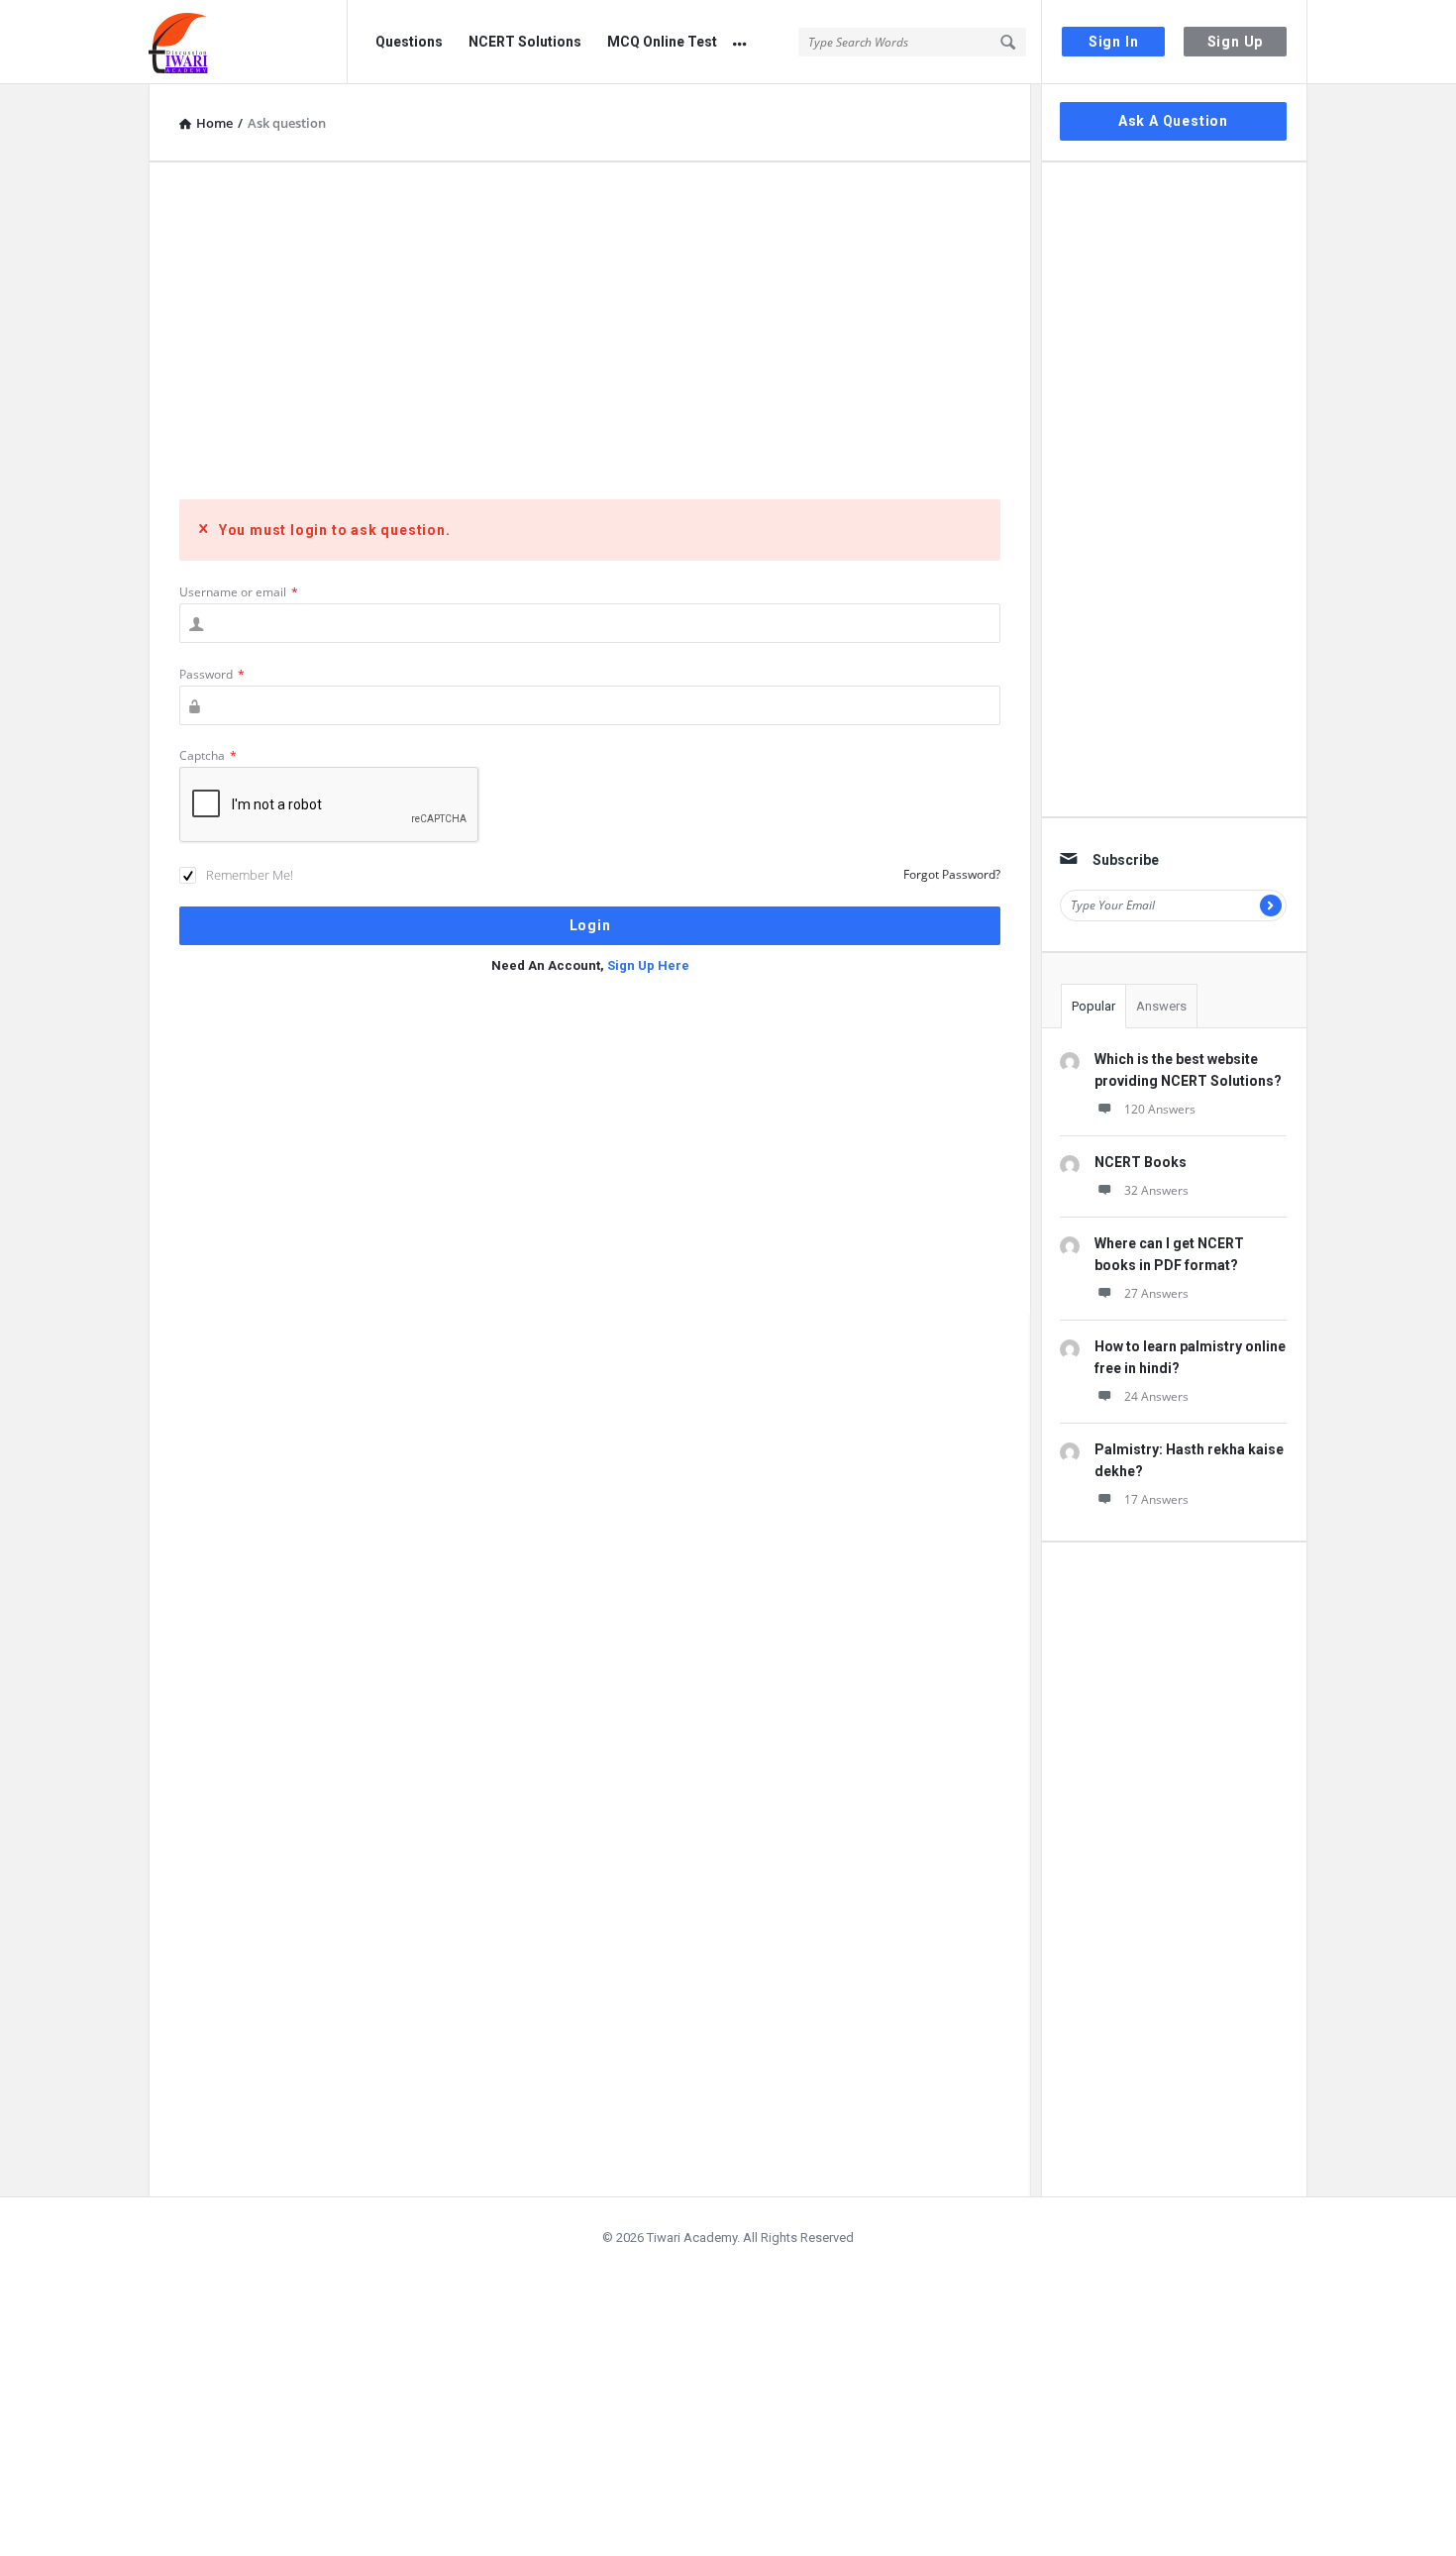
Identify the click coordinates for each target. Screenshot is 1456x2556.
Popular (1093, 1006)
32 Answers (1156, 1190)
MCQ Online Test (662, 42)
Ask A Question (1173, 121)
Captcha (208, 755)
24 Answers (1156, 1396)
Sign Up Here (648, 965)
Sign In (1114, 42)
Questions (409, 42)
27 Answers (1156, 1293)
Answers (1161, 1006)
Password (212, 674)
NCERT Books (1141, 1162)
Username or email (239, 592)
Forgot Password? (952, 874)
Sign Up (1236, 42)
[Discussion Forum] (248, 42)
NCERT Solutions (525, 42)
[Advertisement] (590, 331)
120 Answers (1160, 1109)
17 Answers (1156, 1499)
